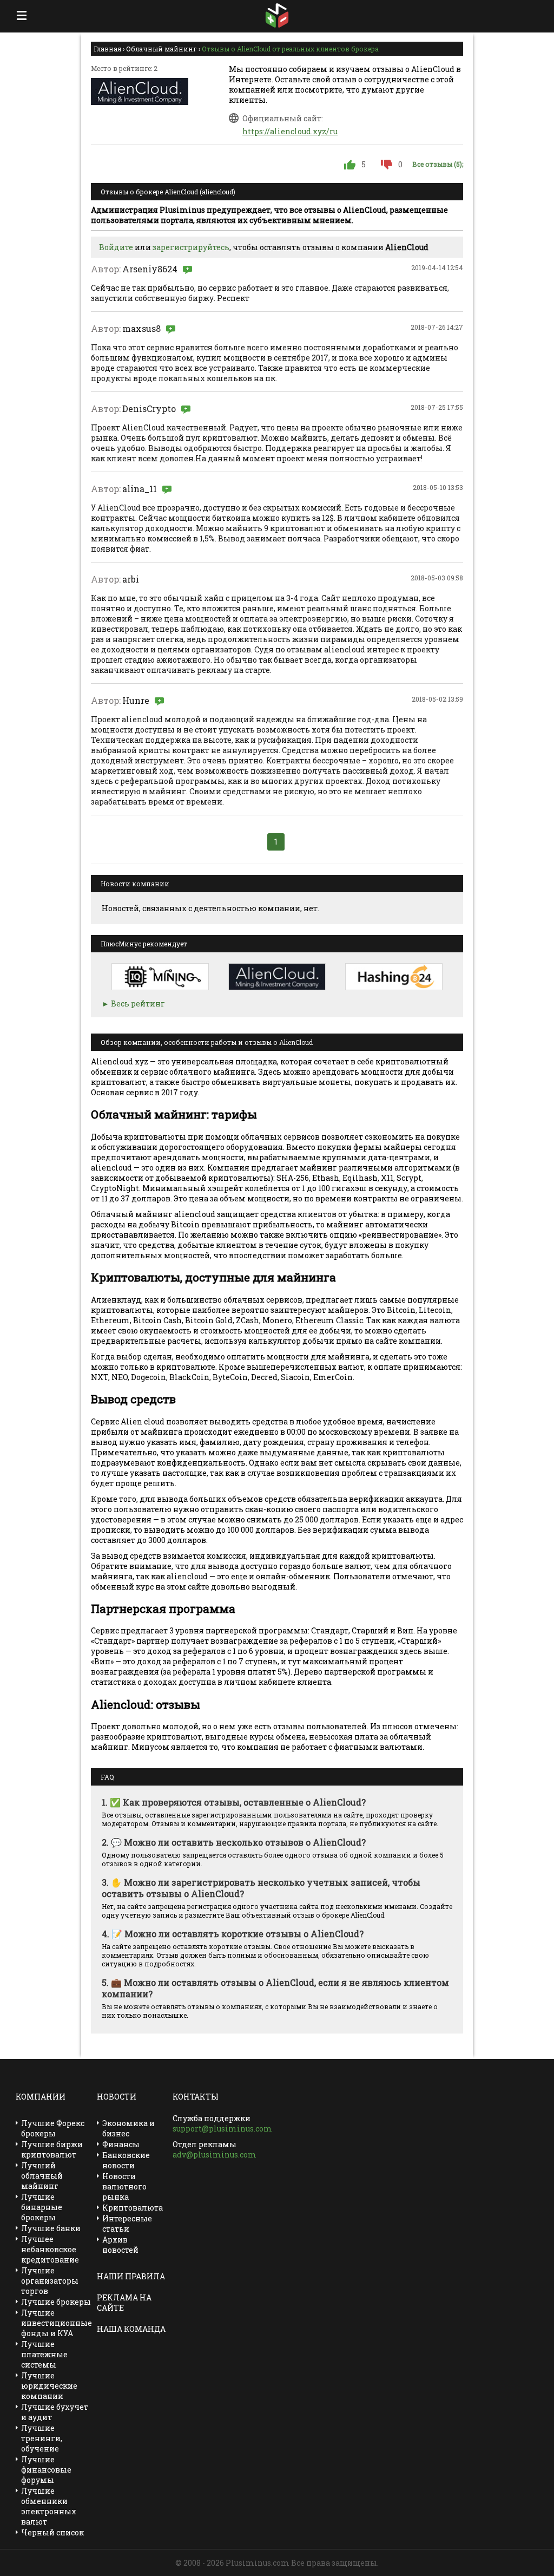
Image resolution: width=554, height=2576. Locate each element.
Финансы (121, 2144)
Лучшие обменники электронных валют (49, 2506)
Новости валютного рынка (124, 2186)
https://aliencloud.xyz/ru (290, 131)
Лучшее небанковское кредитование (50, 2249)
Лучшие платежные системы (44, 2354)
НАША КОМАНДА (131, 2329)
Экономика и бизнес (128, 2128)
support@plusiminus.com (222, 2129)
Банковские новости (126, 2160)
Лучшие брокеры (56, 2302)
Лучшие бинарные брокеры (42, 2207)
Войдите (116, 247)
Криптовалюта (133, 2208)
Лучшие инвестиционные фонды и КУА (57, 2323)
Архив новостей (120, 2245)
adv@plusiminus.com (215, 2155)
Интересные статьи (127, 2224)
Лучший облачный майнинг (42, 2176)
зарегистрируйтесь (191, 247)
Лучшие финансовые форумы (46, 2470)
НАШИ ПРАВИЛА (131, 2276)
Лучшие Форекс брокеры (53, 2128)
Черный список (52, 2532)
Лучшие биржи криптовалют (52, 2149)
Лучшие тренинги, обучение (42, 2438)
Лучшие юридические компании (49, 2386)
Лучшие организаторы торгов (50, 2281)
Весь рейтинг (138, 1003)
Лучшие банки (51, 2228)
